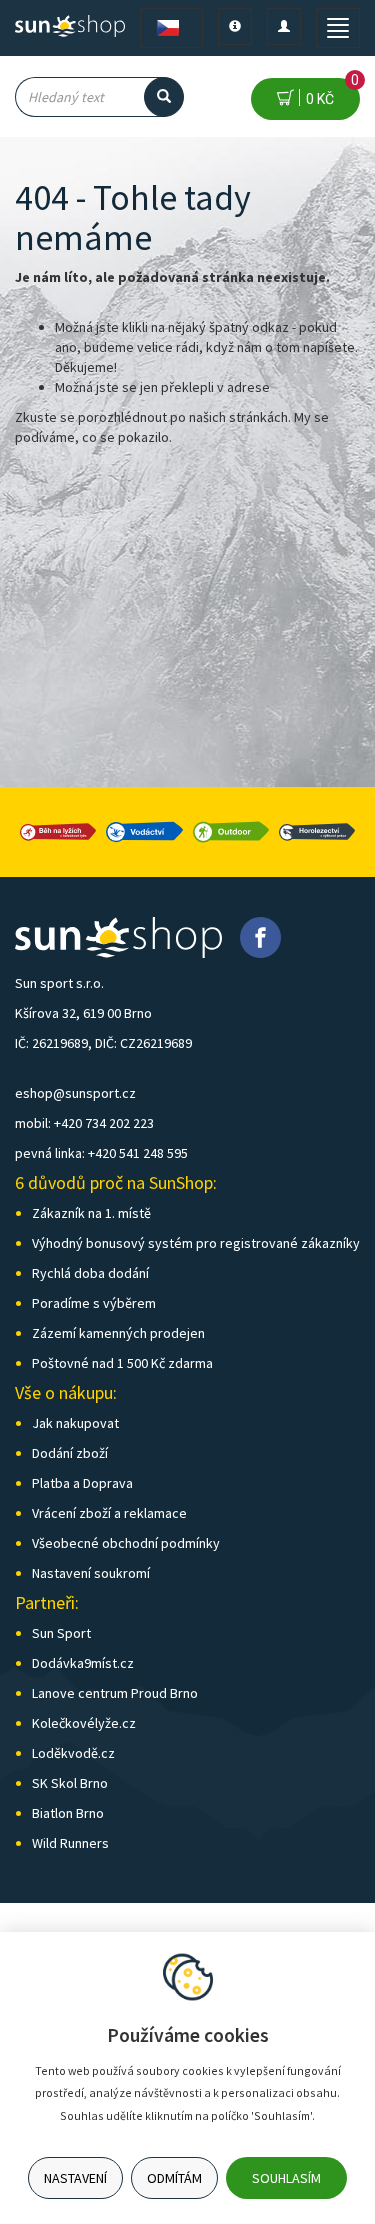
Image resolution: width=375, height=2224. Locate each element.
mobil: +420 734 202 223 (84, 1123)
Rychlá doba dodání (90, 1273)
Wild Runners (70, 1843)
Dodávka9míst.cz (83, 1663)
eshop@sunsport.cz (75, 1093)
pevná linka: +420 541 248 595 (101, 1153)
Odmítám (174, 2178)
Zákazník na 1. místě (91, 1213)
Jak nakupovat (75, 1423)
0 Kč (329, 92)
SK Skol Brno (70, 1783)
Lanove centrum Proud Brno (115, 1693)
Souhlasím (286, 2178)
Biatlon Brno (68, 1813)
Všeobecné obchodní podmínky (126, 1543)
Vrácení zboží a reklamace (109, 1513)
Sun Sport (61, 1633)
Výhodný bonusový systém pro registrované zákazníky (196, 1243)
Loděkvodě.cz (73, 1753)
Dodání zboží (70, 1453)
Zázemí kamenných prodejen (118, 1333)
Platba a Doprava (82, 1483)
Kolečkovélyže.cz (84, 1723)
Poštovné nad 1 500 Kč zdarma (122, 1363)
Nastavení (75, 2178)
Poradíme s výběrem (94, 1303)
